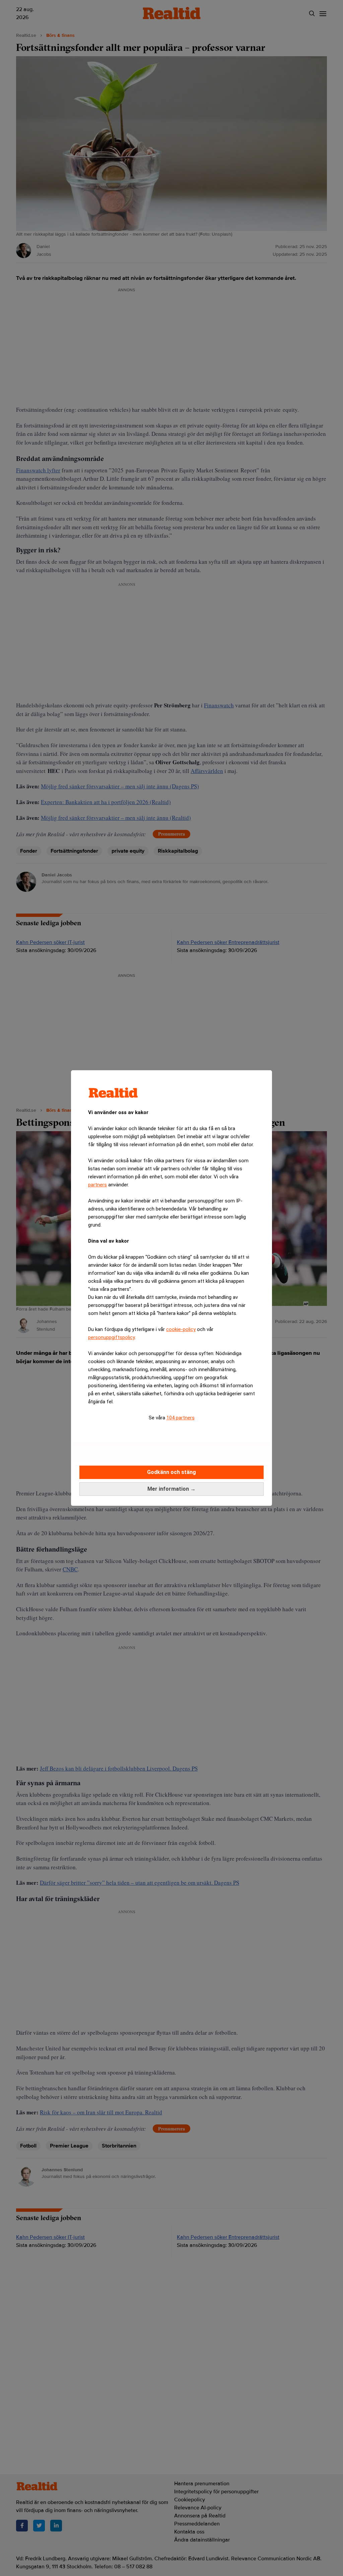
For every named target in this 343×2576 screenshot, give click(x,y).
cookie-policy (181, 1329)
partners (97, 1185)
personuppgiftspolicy (111, 1337)
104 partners (181, 1418)
